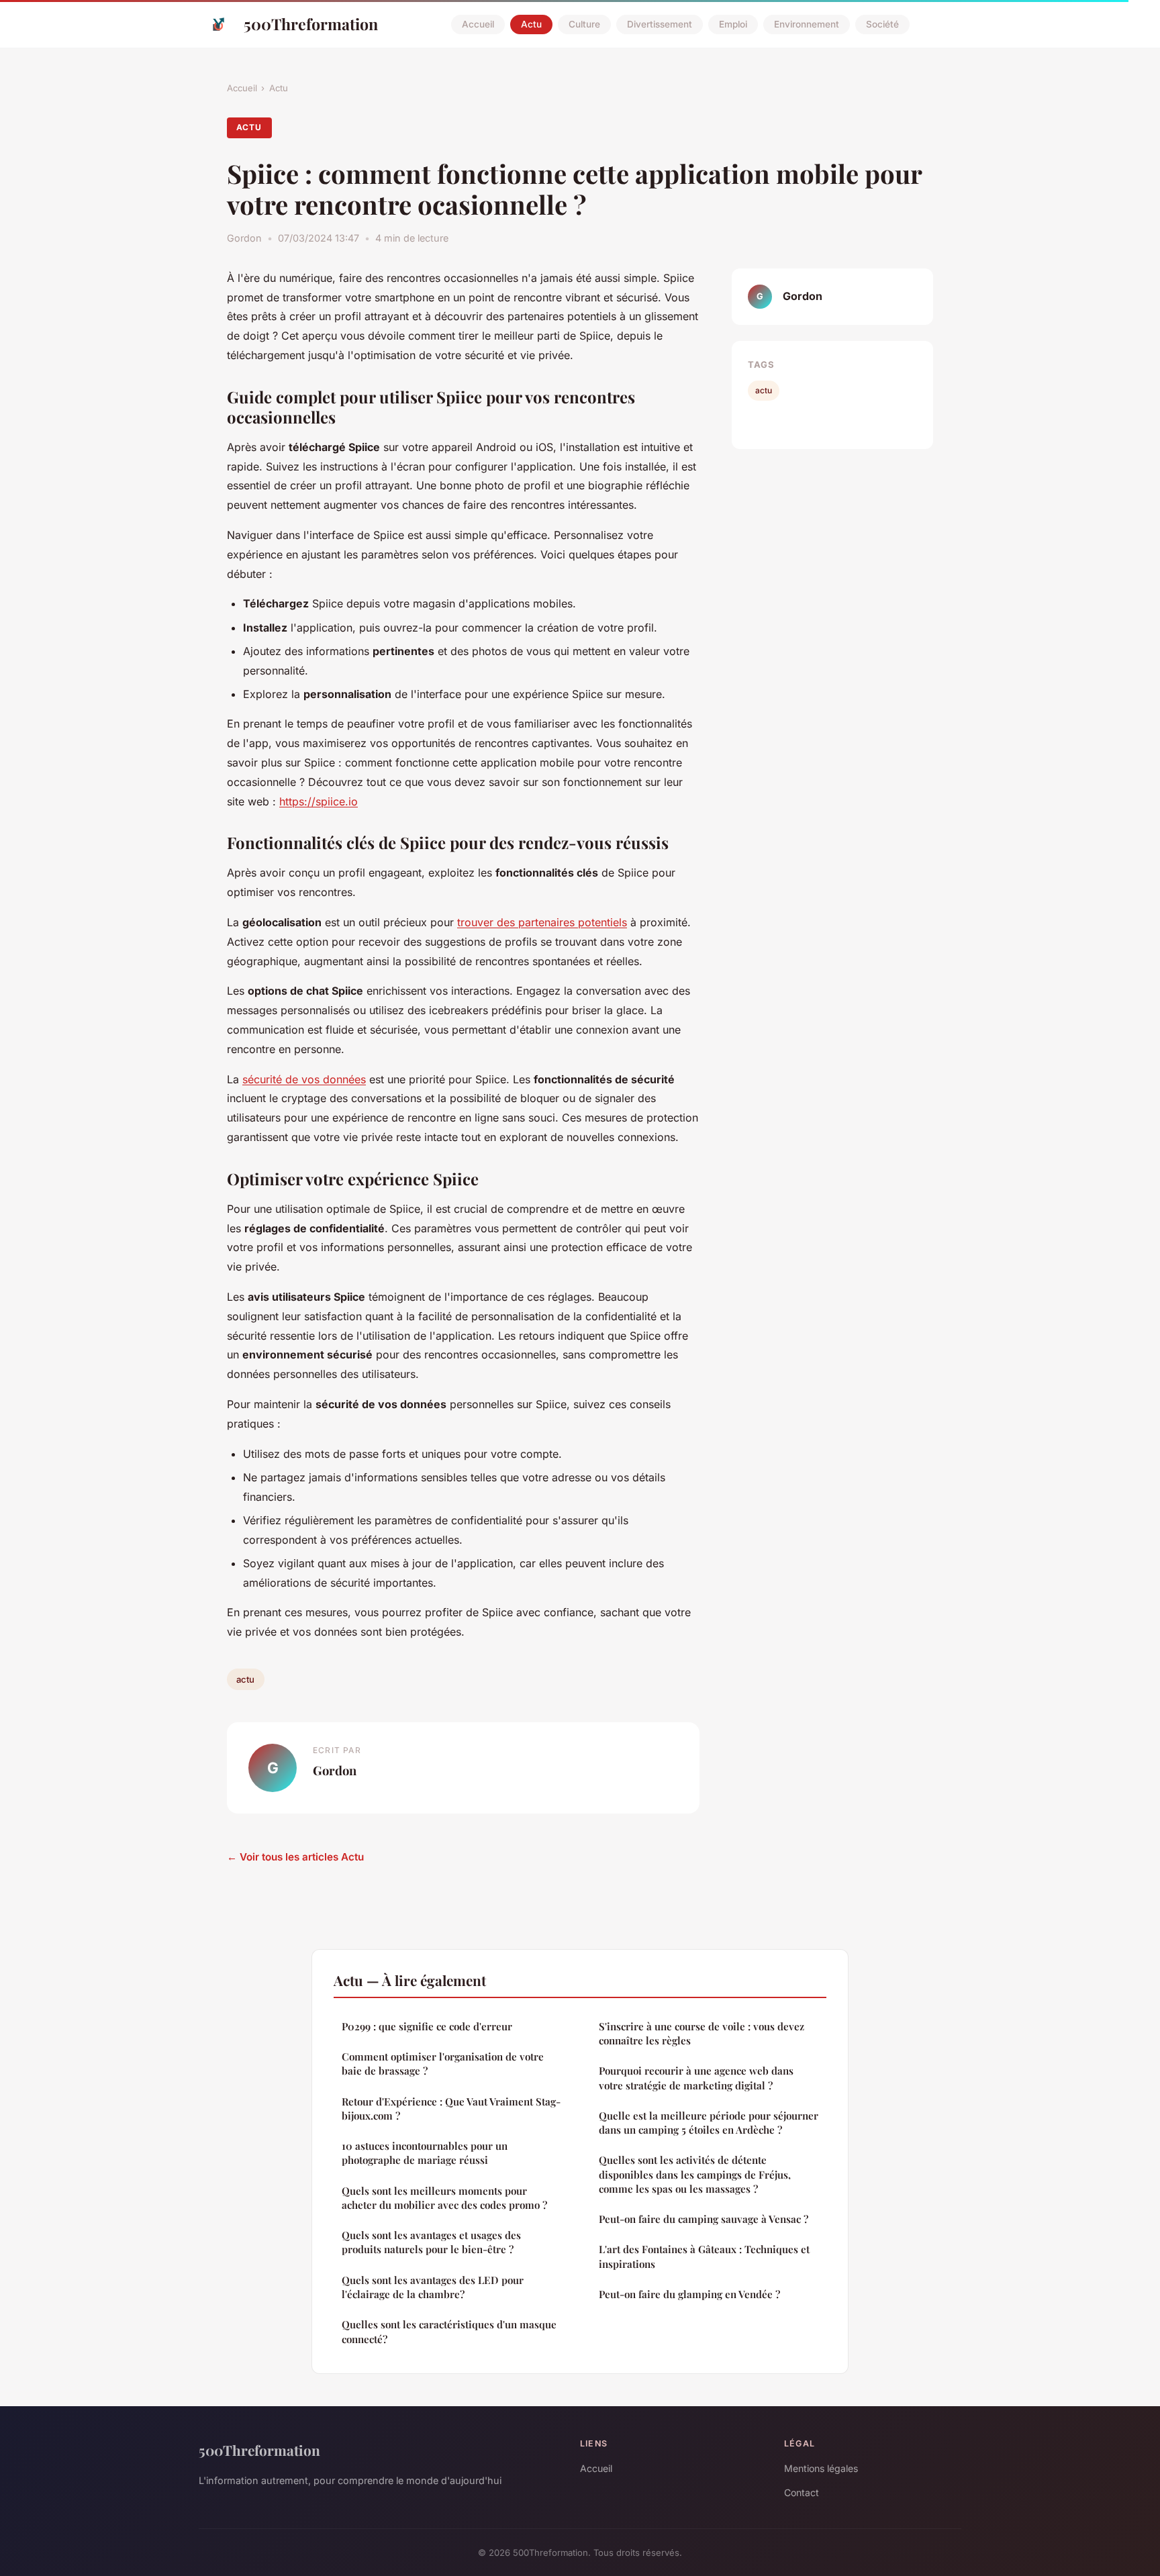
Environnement (807, 24)
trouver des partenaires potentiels (542, 922)
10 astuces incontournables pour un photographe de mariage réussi (425, 2153)
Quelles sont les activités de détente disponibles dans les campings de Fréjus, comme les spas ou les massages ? (695, 2174)
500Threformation (311, 24)
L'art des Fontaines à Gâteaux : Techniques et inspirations (704, 2256)
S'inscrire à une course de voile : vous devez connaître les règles (702, 2033)
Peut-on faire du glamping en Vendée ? (689, 2294)
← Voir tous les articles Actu (295, 1857)
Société (882, 24)
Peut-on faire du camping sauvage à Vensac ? (704, 2219)
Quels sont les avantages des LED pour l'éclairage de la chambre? (433, 2287)
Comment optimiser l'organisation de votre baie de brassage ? (443, 2064)
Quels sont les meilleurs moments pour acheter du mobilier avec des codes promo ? (444, 2198)
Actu (531, 24)
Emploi (733, 24)
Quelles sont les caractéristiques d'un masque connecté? (449, 2331)
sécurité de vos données (304, 1079)
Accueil (478, 24)
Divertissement (660, 24)
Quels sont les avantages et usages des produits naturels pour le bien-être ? (431, 2242)
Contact (802, 2492)
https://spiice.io (319, 801)
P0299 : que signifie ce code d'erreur (427, 2026)
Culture (584, 24)
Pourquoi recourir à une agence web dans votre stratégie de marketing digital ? (696, 2078)
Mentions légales (821, 2468)
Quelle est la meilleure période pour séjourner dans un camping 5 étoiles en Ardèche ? (709, 2123)
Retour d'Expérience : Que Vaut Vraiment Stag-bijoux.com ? (451, 2109)
